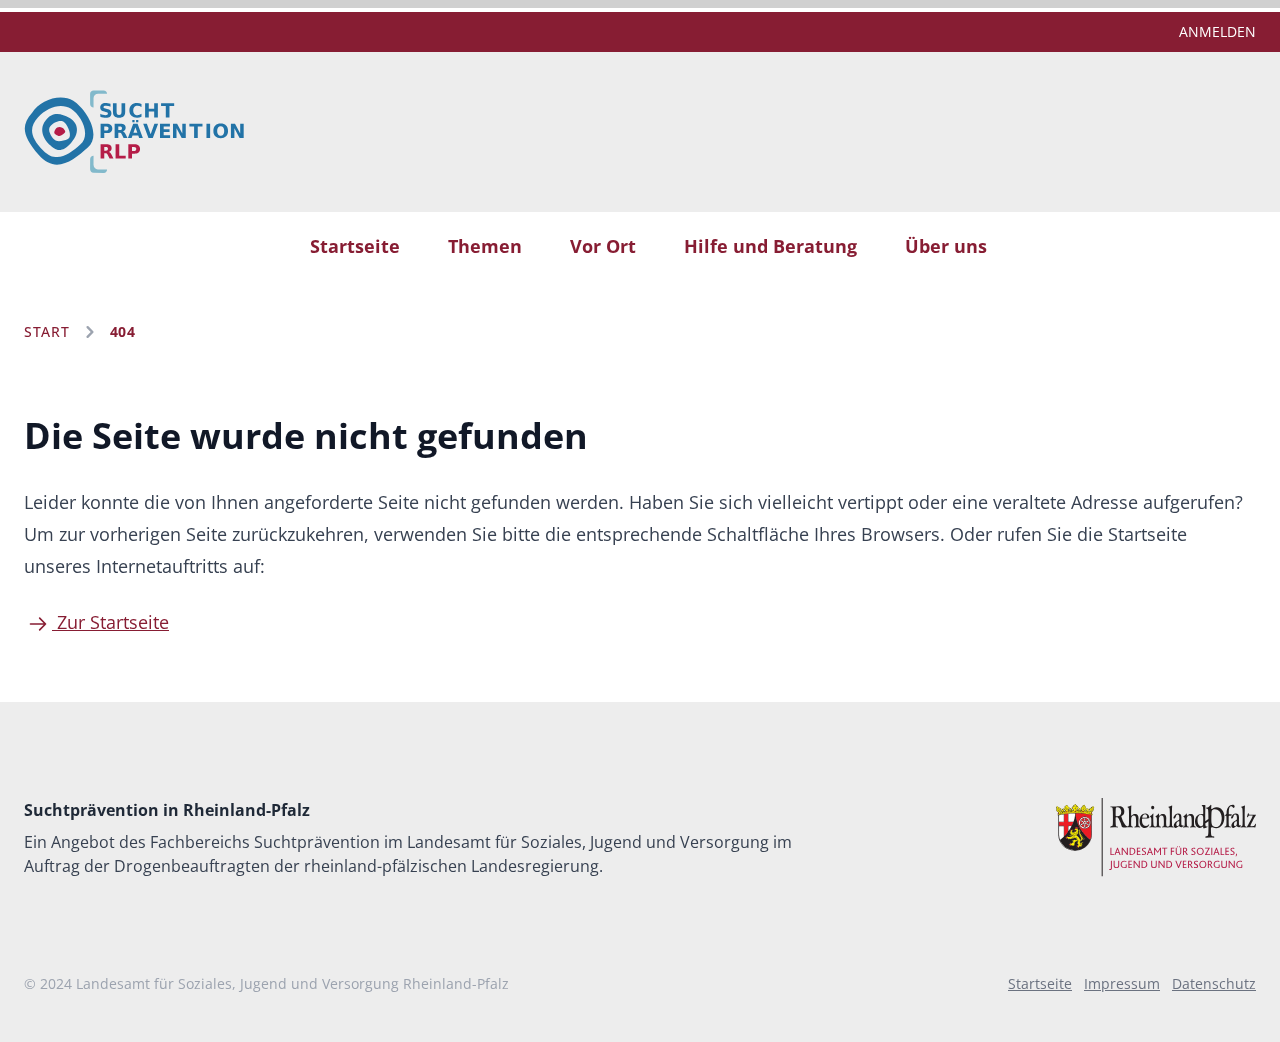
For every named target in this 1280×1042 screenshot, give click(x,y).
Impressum (1122, 983)
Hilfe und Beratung (770, 246)
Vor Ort (603, 246)
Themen (485, 246)
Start (47, 331)
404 (123, 331)
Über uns (946, 246)
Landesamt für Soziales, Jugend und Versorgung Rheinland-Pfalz (292, 983)
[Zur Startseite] (134, 132)
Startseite (355, 246)
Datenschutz (1214, 983)
